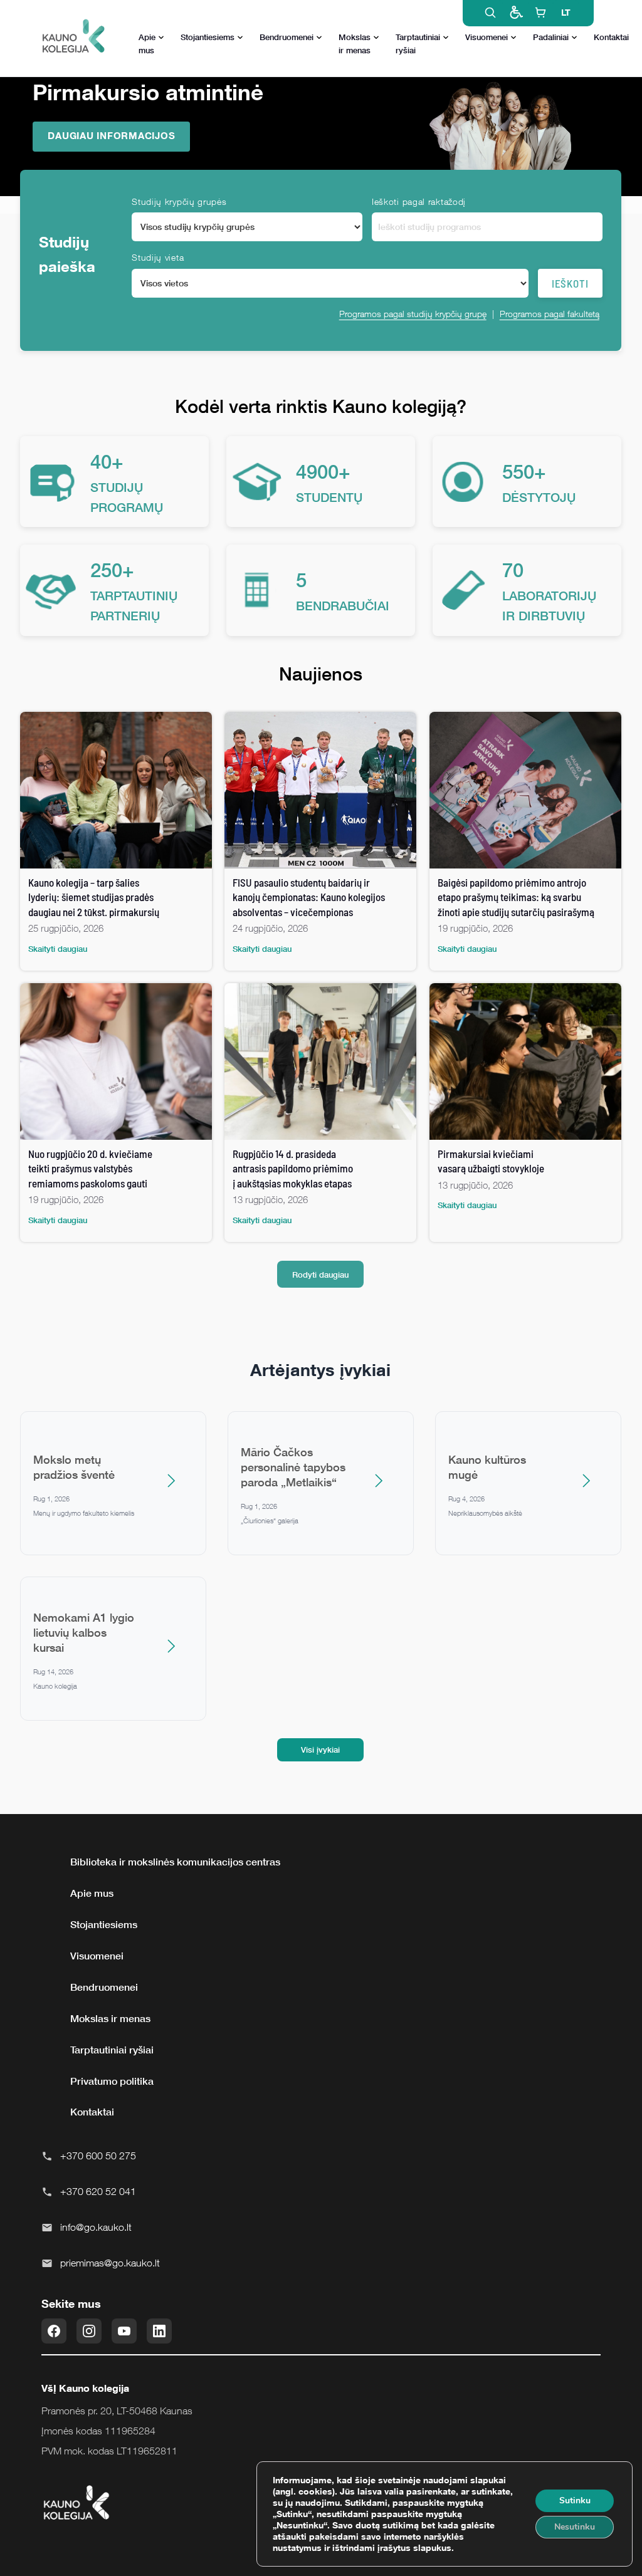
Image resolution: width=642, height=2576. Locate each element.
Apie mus (147, 44)
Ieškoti (570, 283)
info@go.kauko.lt (96, 2227)
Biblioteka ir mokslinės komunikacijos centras (175, 1862)
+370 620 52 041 (98, 2191)
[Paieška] (490, 13)
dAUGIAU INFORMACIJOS (111, 135)
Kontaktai (611, 37)
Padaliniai (551, 37)
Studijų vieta (158, 257)
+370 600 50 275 (98, 2156)
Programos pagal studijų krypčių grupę (413, 314)
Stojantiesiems (208, 37)
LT (566, 12)
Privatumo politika (112, 2081)
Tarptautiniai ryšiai (418, 44)
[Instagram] (89, 2331)
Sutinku (575, 2500)
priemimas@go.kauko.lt (110, 2263)
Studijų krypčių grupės (179, 201)
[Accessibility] (515, 13)
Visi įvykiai (320, 1749)
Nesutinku (575, 2527)
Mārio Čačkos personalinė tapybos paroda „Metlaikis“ (293, 1467)
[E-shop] (540, 13)
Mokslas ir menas (355, 44)
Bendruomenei (287, 37)
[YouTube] (124, 2331)
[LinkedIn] (159, 2331)
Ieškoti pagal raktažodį (419, 201)
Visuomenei (487, 37)
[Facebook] (54, 2331)
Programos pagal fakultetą (550, 314)
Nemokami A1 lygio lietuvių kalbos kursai (84, 1632)
